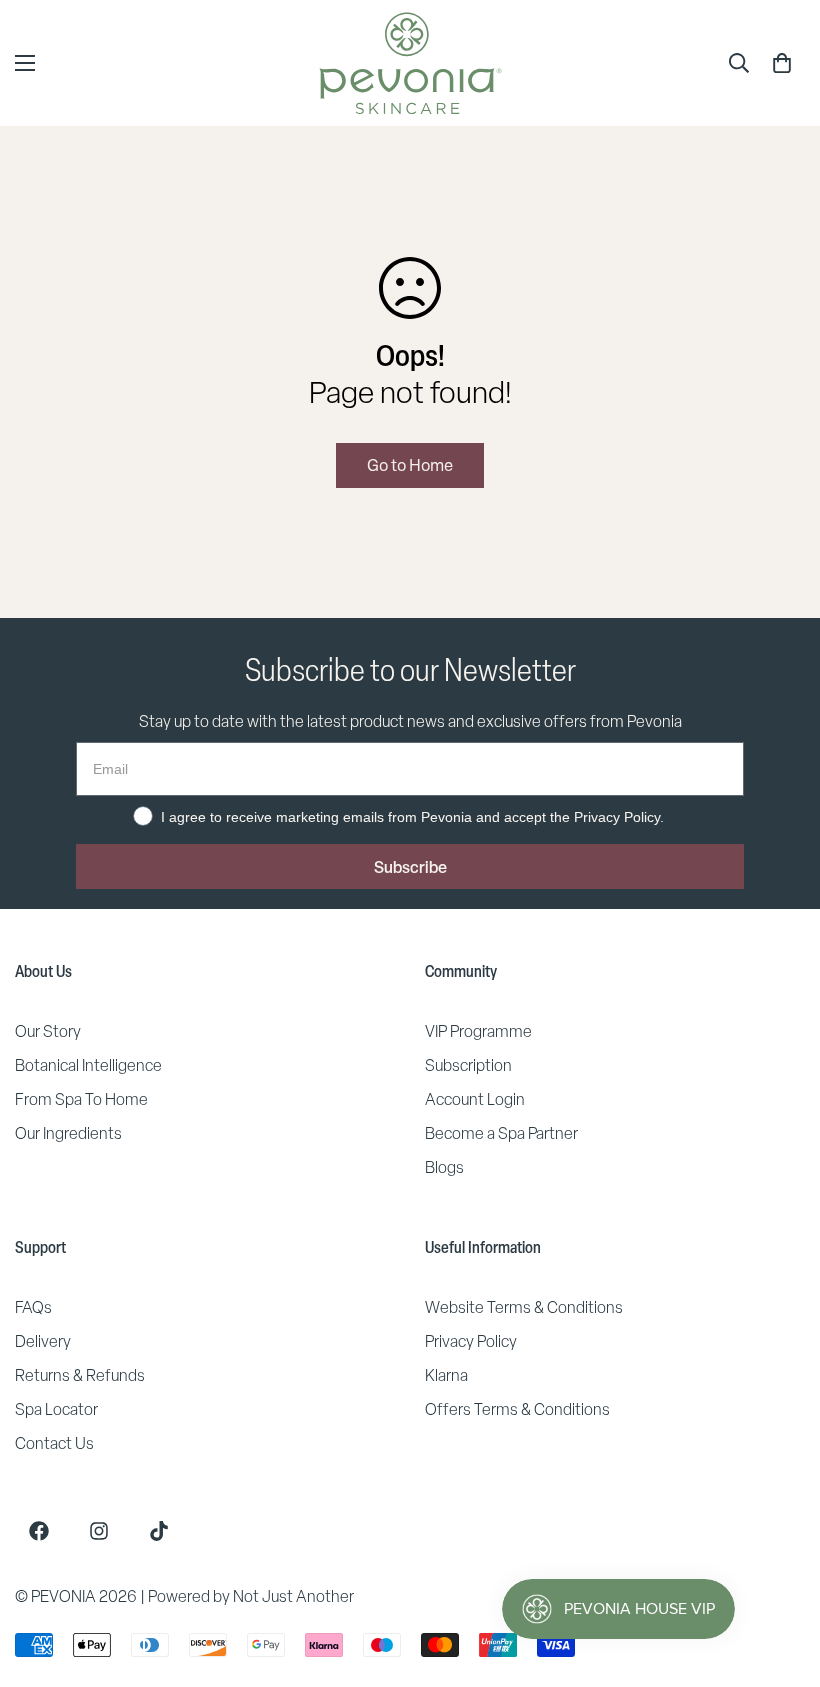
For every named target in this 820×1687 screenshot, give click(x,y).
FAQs (33, 1307)
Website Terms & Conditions (524, 1307)
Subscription (468, 1065)
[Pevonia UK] (410, 63)
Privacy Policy (471, 1341)
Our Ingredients (68, 1133)
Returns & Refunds (80, 1375)
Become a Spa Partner (501, 1133)
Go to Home (410, 465)
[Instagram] (99, 1531)
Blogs (444, 1167)
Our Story (48, 1031)
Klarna (446, 1375)
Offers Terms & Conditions (517, 1409)
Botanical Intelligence (88, 1065)
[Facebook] (39, 1531)
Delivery (43, 1341)
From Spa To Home (81, 1099)
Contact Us (54, 1443)
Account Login (475, 1099)
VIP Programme (478, 1031)
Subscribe (410, 867)
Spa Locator (56, 1409)
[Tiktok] (159, 1531)
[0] (782, 63)
